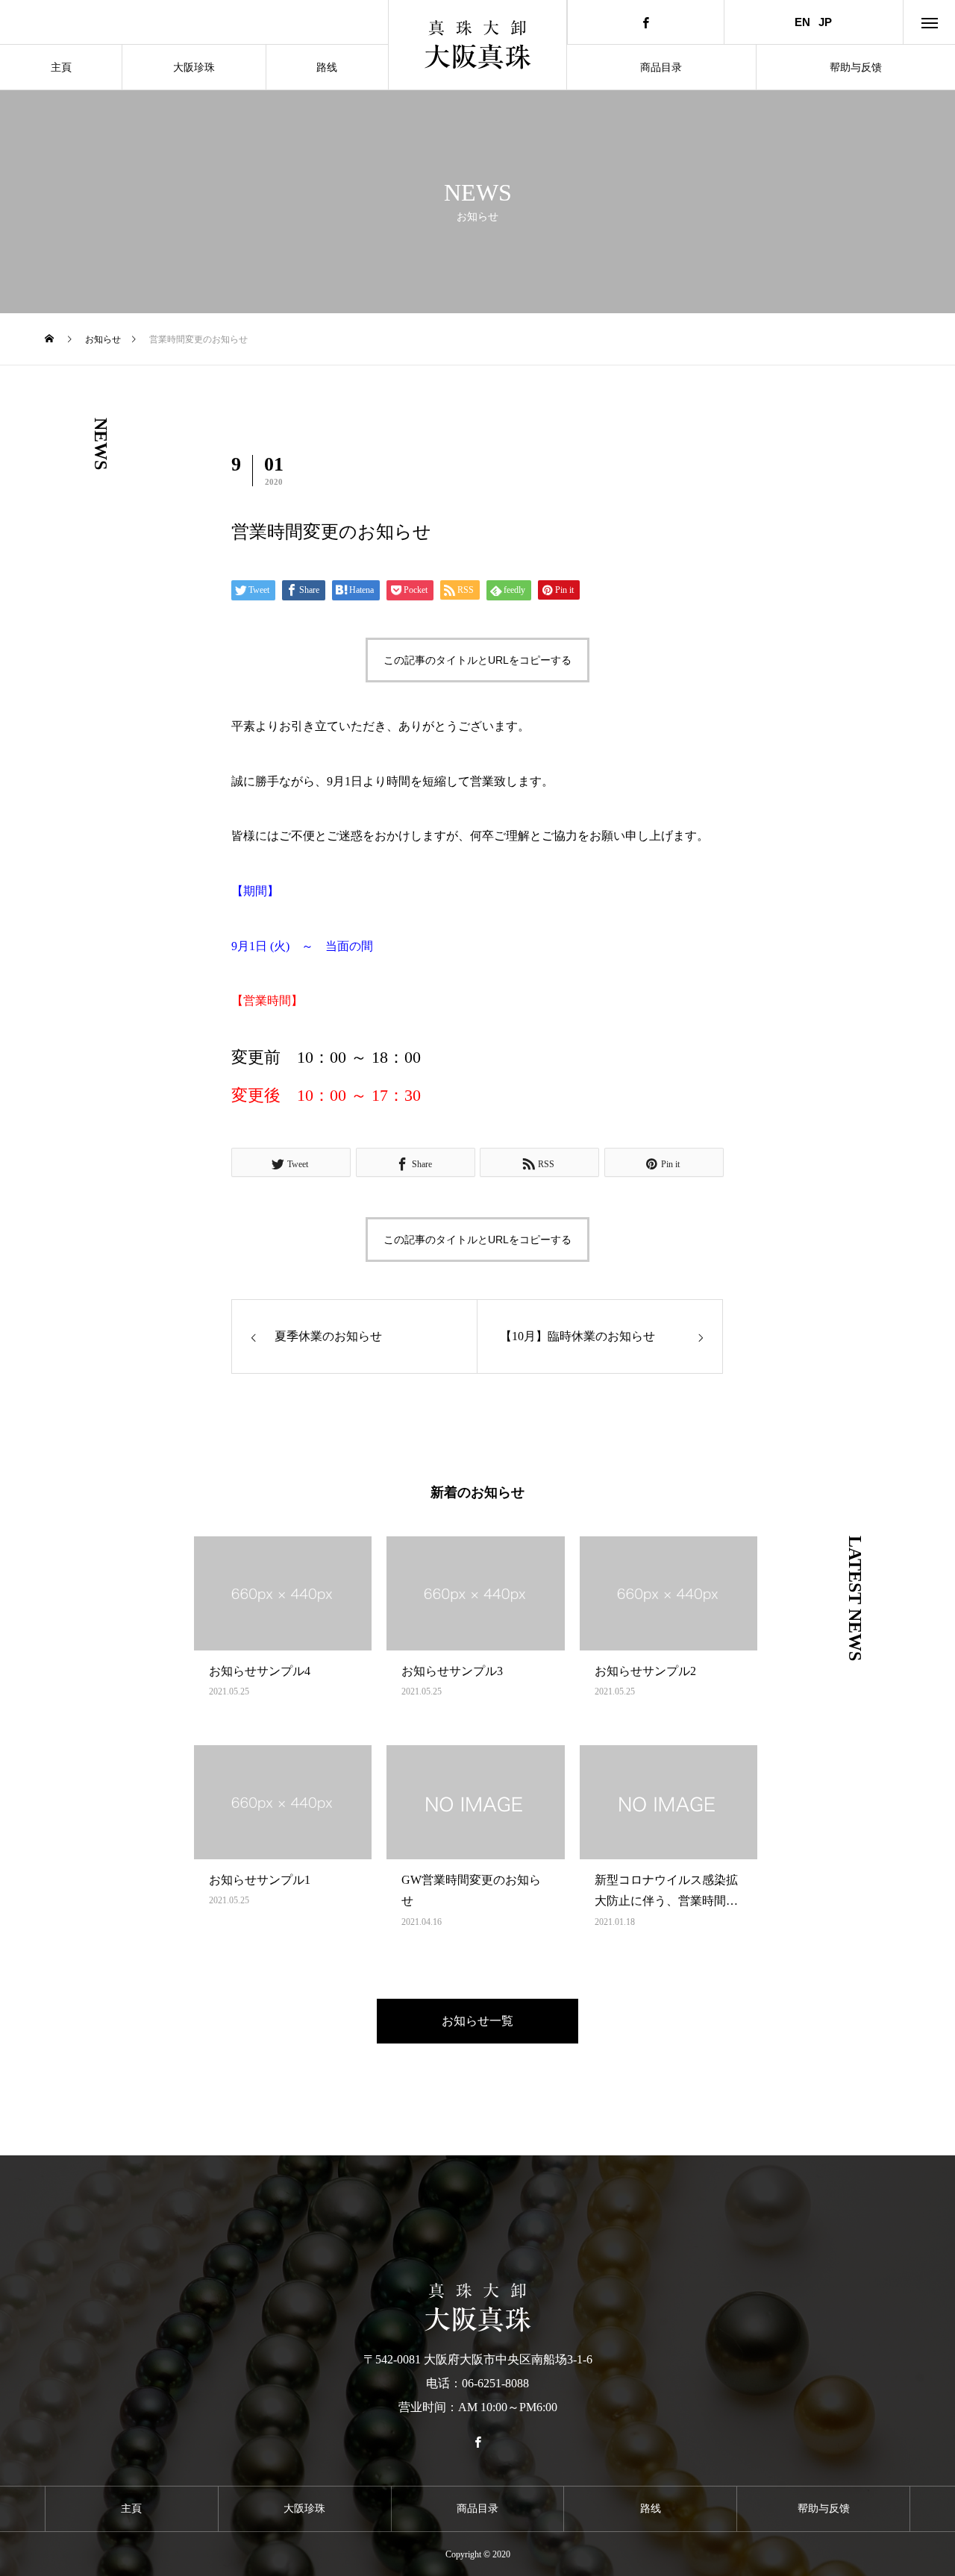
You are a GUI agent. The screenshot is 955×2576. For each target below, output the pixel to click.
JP (825, 22)
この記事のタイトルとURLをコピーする (477, 660)
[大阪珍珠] (477, 45)
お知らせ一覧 (477, 2021)
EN (802, 22)
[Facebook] (646, 22)
